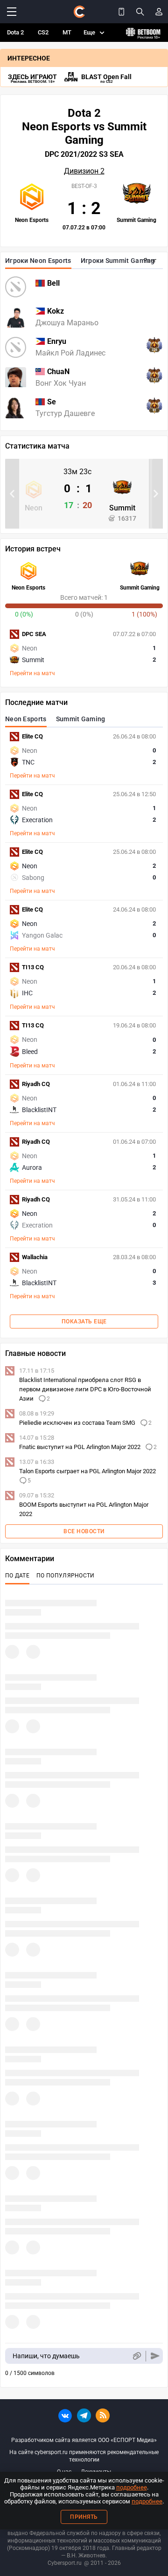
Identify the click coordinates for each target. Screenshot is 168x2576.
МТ (67, 32)
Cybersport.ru (65, 2563)
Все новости (84, 1531)
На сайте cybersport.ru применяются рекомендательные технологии (84, 2456)
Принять (84, 2517)
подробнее (132, 2487)
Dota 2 (15, 32)
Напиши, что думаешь (46, 2356)
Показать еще (84, 1322)
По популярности (66, 1576)
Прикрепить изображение (136, 2356)
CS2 (43, 32)
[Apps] (121, 12)
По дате (17, 1576)
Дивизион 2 (84, 171)
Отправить (155, 2356)
